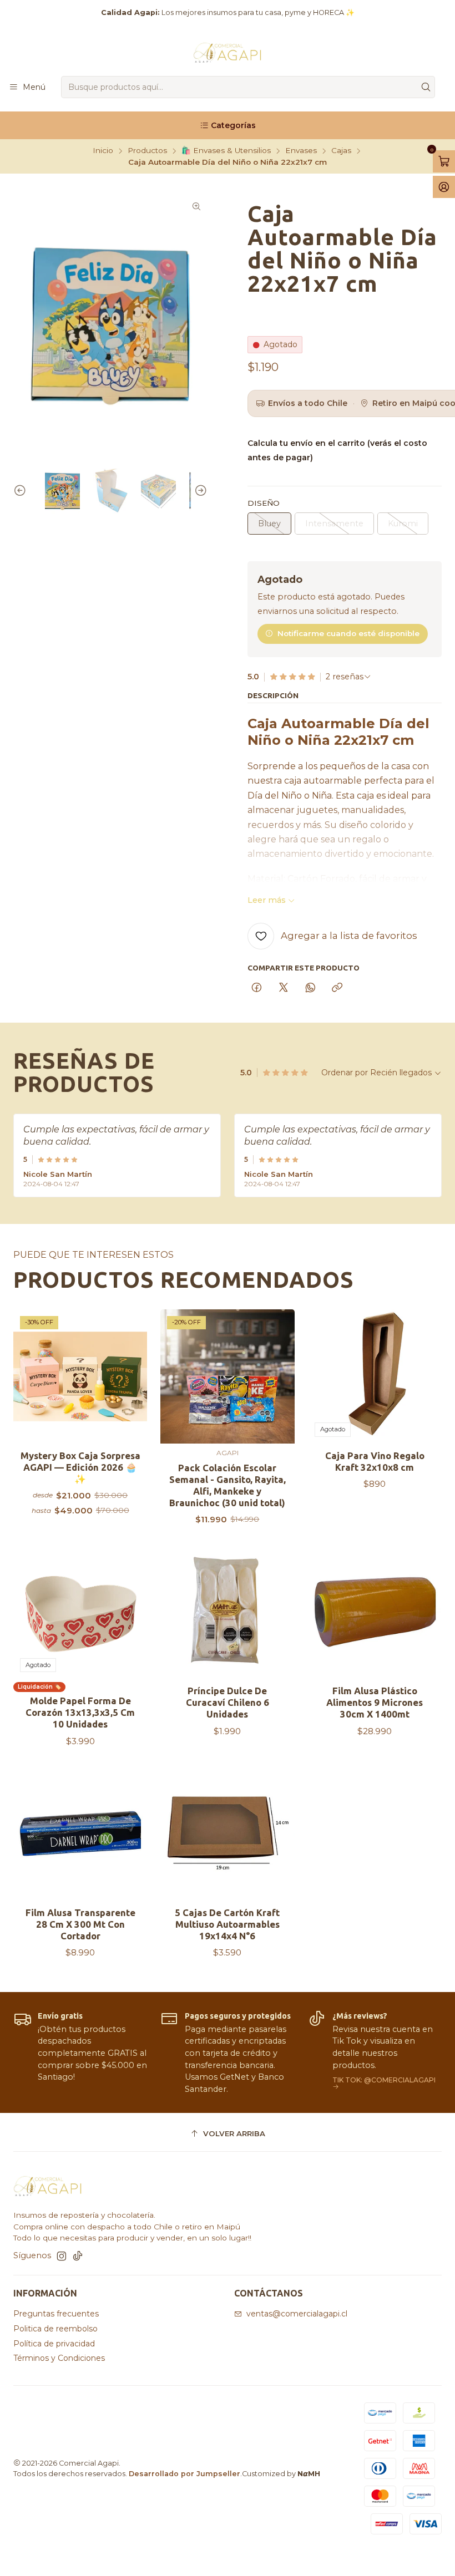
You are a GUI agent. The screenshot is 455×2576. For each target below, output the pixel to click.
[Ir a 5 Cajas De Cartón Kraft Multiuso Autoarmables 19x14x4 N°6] (227, 1834)
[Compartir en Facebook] (257, 988)
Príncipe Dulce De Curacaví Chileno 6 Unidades (228, 1702)
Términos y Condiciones (59, 2358)
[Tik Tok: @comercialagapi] (375, 2053)
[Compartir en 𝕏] (284, 988)
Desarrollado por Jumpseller (184, 2474)
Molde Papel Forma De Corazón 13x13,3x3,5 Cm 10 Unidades (80, 1712)
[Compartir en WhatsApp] (310, 988)
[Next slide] (199, 491)
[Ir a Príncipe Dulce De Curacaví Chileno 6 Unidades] (227, 1612)
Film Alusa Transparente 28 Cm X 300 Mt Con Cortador (80, 1924)
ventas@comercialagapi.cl (297, 2314)
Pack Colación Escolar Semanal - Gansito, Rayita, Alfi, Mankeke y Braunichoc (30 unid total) (228, 1485)
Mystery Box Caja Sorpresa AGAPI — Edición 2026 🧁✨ (80, 1467)
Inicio (103, 151)
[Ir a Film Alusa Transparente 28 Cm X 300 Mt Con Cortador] (80, 1834)
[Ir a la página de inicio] (228, 52)
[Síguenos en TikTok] (78, 2256)
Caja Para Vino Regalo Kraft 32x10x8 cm (375, 1461)
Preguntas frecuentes (56, 2314)
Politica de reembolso (55, 2329)
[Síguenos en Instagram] (62, 2256)
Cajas (341, 151)
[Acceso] (444, 187)
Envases (301, 151)
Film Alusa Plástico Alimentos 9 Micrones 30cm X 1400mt (375, 1702)
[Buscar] (426, 87)
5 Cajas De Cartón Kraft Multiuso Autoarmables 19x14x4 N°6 (227, 1924)
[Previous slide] (22, 491)
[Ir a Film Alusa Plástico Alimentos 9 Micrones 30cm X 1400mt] (375, 1612)
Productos (147, 151)
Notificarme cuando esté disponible (348, 633)
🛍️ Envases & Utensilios (226, 151)
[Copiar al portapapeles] (337, 988)
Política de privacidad (54, 2344)
